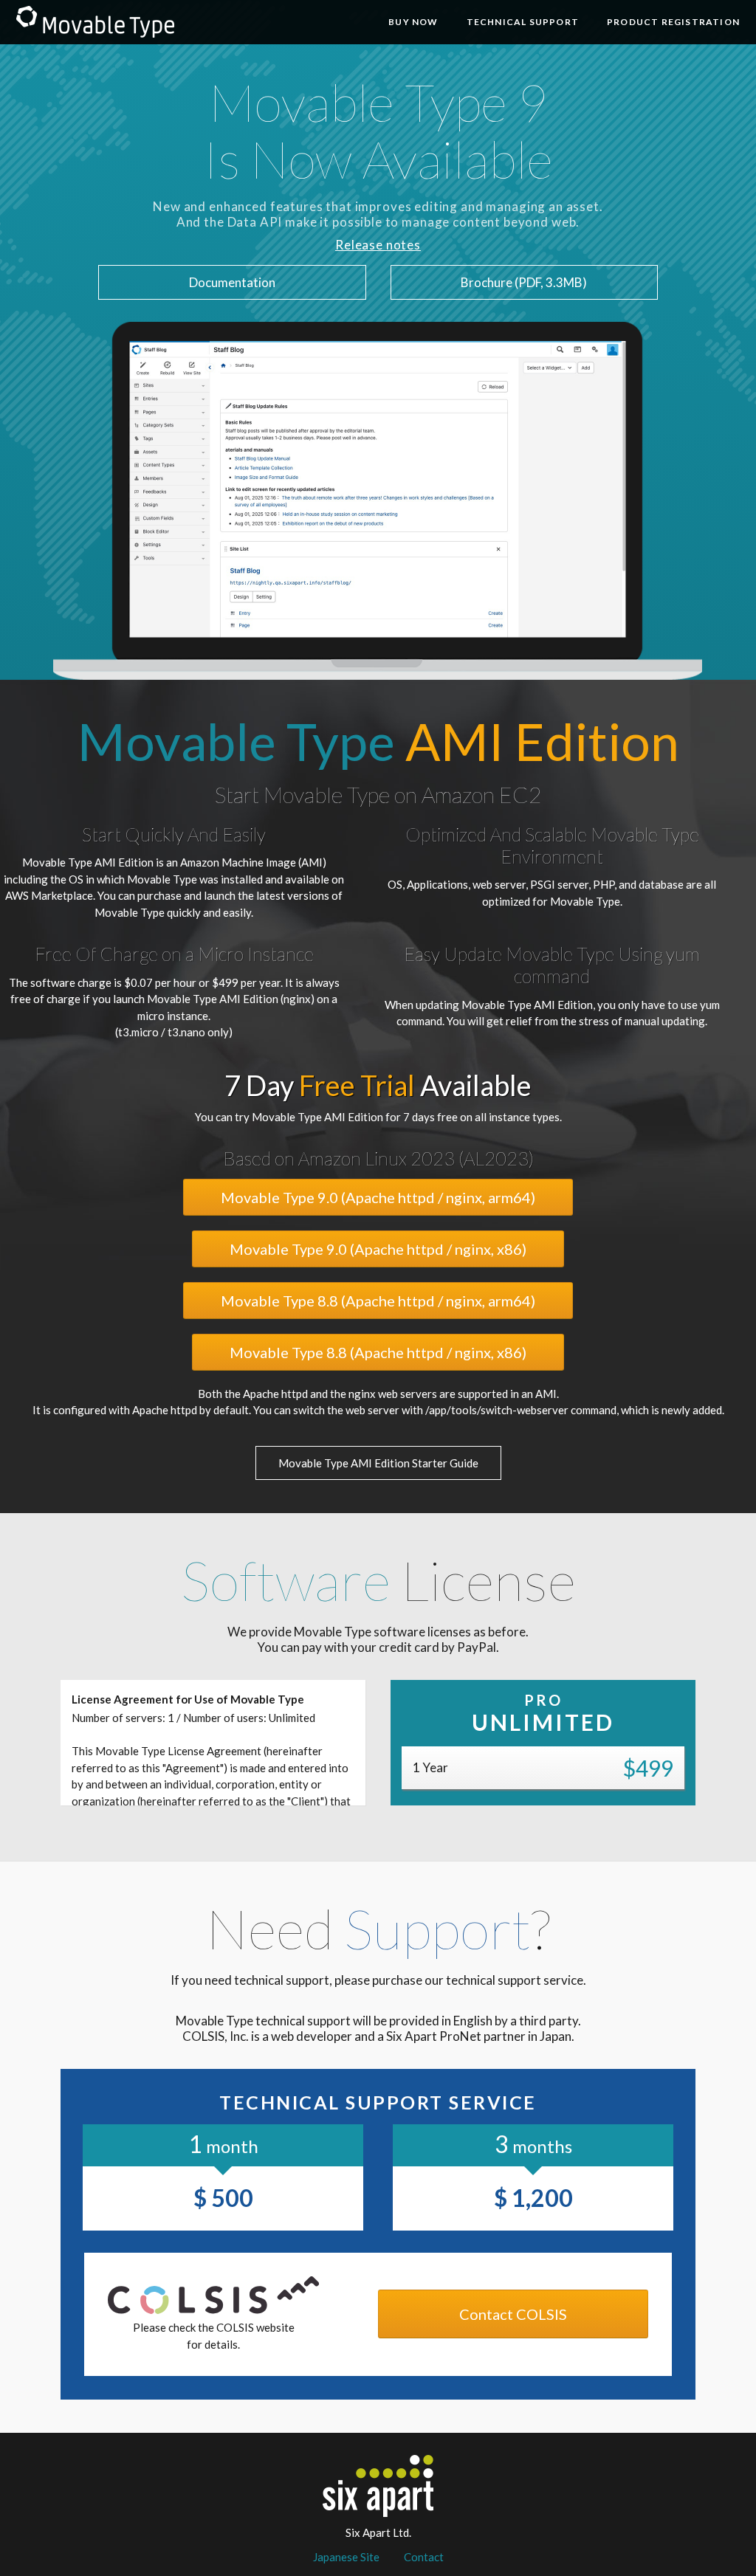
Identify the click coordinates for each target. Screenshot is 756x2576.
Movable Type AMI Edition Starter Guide (378, 1463)
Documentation (232, 282)
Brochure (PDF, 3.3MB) (524, 282)
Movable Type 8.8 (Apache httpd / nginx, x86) (378, 1352)
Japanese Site (346, 2557)
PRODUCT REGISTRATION (673, 22)
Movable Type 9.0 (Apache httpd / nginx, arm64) (378, 1197)
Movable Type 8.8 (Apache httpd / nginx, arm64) (378, 1301)
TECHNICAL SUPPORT (523, 22)
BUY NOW (413, 22)
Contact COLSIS (513, 2314)
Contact (424, 2557)
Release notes (378, 245)
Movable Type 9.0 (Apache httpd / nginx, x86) (378, 1249)
